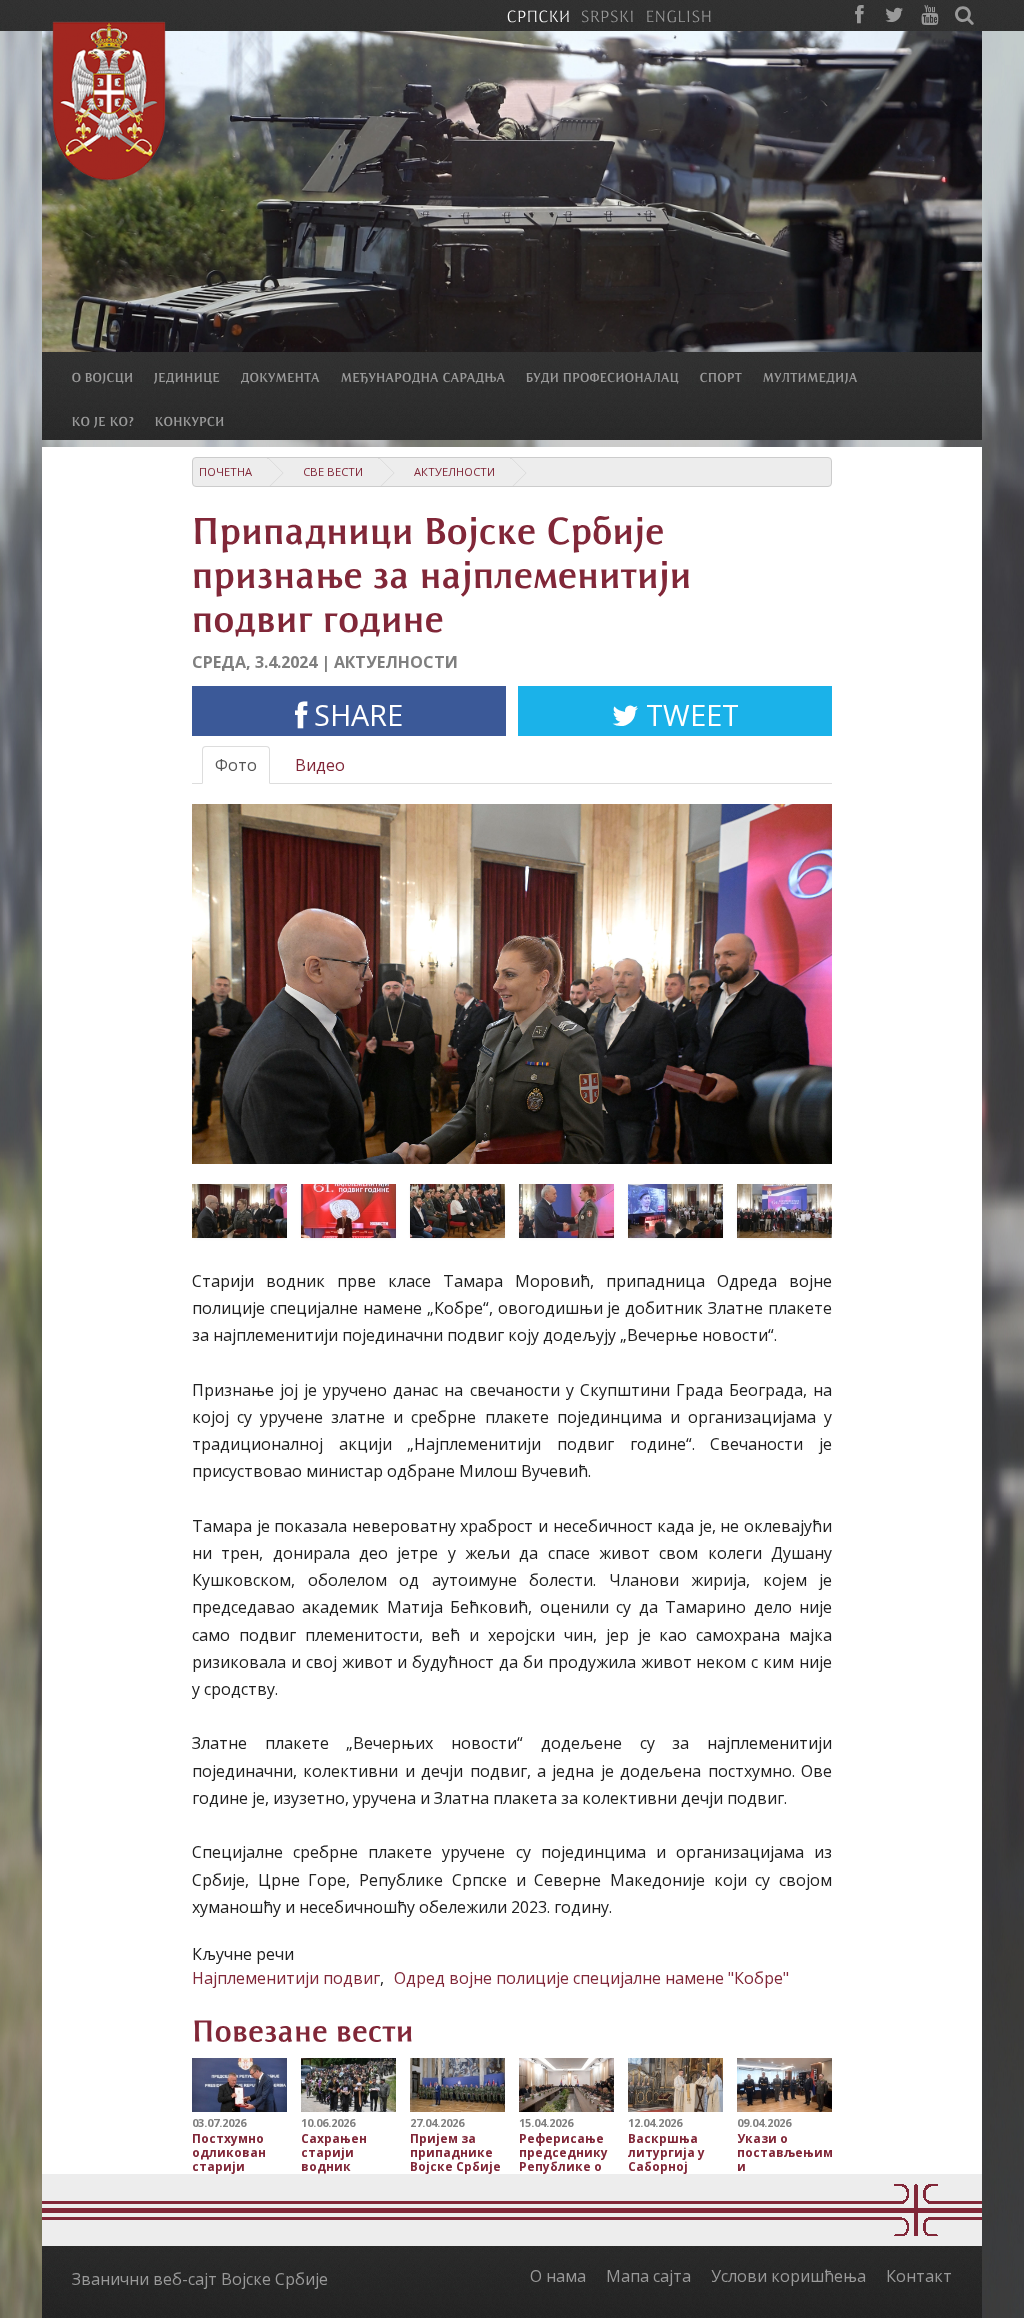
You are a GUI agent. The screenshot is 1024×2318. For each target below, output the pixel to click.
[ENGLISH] (678, 15)
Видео (320, 765)
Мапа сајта (648, 2276)
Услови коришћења (788, 2276)
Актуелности (454, 471)
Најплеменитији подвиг (286, 1978)
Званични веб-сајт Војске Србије (200, 2279)
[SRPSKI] (607, 15)
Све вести (333, 471)
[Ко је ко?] (113, 420)
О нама (558, 2276)
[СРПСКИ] (538, 15)
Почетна (225, 471)
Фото (236, 765)
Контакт (919, 2276)
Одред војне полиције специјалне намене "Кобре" (591, 1978)
